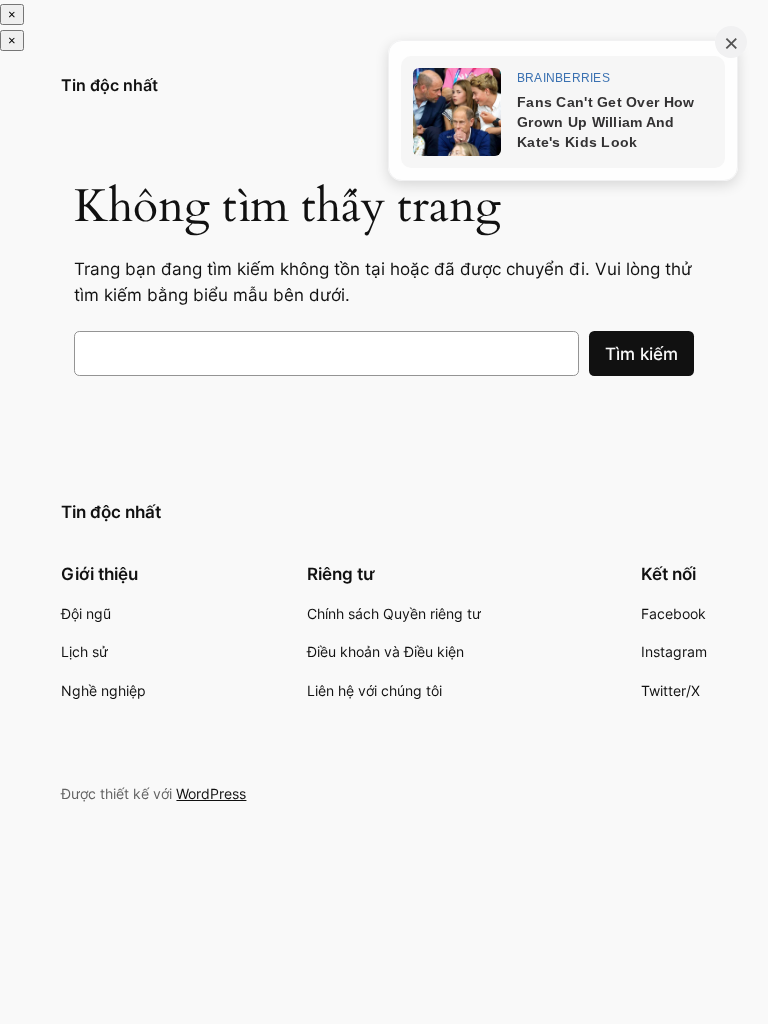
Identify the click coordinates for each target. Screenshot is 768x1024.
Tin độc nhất (109, 85)
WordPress (211, 793)
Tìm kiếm (641, 354)
